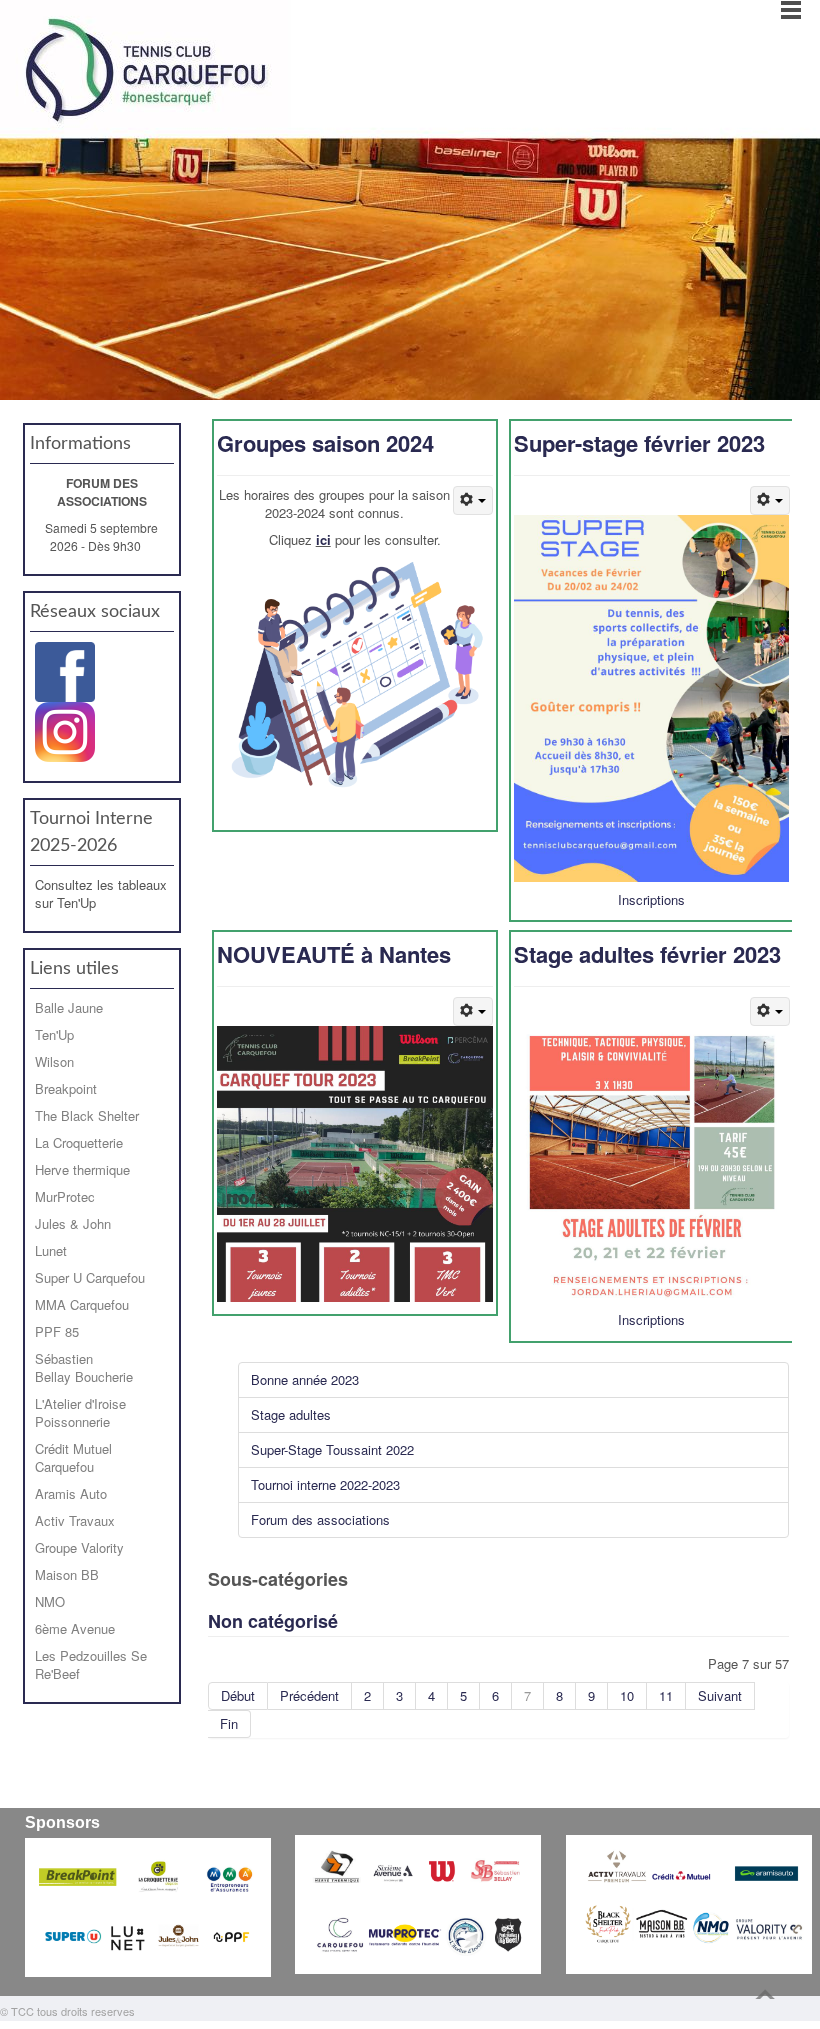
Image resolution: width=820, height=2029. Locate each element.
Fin (229, 1723)
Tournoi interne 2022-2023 (325, 1484)
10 (627, 1695)
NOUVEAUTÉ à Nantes (334, 954)
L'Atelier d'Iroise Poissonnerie (80, 1412)
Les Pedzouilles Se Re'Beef (91, 1664)
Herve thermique (82, 1169)
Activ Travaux (75, 1520)
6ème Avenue (75, 1628)
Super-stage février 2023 (639, 443)
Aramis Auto (71, 1493)
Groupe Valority (79, 1547)
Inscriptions (651, 899)
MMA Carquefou (82, 1304)
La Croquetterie (79, 1142)
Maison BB (67, 1574)
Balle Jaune (69, 1007)
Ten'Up (54, 1034)
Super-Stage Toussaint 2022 (332, 1449)
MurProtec (65, 1196)
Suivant (720, 1695)
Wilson (54, 1061)
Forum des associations (320, 1519)
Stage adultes (291, 1414)
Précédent (309, 1695)
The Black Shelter (87, 1115)
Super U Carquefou (90, 1277)
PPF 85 (57, 1331)
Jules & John (73, 1223)
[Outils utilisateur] (473, 500)
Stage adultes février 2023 (647, 954)
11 (666, 1695)
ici (323, 539)
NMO (50, 1601)
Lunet (51, 1250)
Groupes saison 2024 (325, 443)
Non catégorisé (273, 1621)
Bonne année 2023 (305, 1379)
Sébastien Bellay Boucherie (84, 1367)
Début (238, 1695)
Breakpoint (66, 1088)
